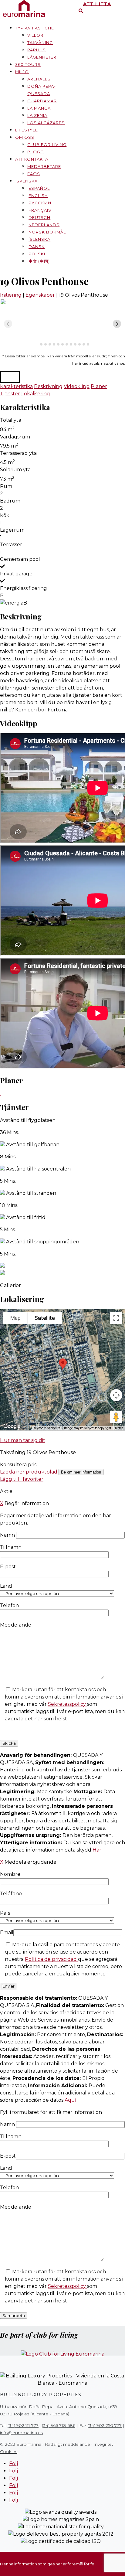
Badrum (10, 501)
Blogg (35, 152)
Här (98, 1850)
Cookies (9, 2452)
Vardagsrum (15, 437)
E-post (8, 2156)
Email (7, 1932)
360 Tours (28, 64)
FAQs (34, 174)
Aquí (71, 2100)
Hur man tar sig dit (23, 1440)
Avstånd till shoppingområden (43, 1242)
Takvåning (40, 43)
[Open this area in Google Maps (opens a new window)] (12, 1426)
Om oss (25, 137)
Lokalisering (36, 394)
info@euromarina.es (21, 2433)
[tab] (37, 344)
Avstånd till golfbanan (33, 1145)
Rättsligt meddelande (67, 2444)
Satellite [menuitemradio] (45, 1318)
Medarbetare (44, 166)
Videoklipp (77, 386)
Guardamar (42, 101)
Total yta (11, 420)
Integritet (103, 2444)
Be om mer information (81, 1472)
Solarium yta (15, 470)
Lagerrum (12, 530)
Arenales (39, 79)
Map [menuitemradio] (15, 1318)
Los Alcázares (46, 123)
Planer (99, 386)
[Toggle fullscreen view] (116, 1318)
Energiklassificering (24, 588)
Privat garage (16, 574)
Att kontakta (32, 159)
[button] (10, 377)
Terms (119, 1428)
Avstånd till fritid (26, 1217)
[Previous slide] (8, 324)
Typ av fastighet (36, 28)
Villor (35, 35)
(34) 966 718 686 (59, 2425)
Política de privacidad (51, 1959)
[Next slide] (117, 324)
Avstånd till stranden (31, 1193)
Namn (8, 1535)
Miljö (22, 72)
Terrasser (11, 545)
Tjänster (10, 394)
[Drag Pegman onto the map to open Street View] (116, 1417)
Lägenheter (42, 57)
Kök (5, 515)
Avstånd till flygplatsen (28, 1120)
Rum (6, 486)
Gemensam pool (20, 559)
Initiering (11, 295)
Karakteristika (16, 386)
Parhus (37, 50)
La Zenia (37, 115)
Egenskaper (40, 295)
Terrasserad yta (18, 453)
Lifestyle (27, 130)
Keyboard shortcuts (47, 1428)
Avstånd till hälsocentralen (38, 1169)
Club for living (47, 145)
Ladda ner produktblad (29, 1472)
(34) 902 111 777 (23, 2425)
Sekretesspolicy (68, 1704)
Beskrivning (48, 386)
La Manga (39, 108)
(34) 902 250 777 (105, 2425)
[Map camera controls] (116, 1395)
